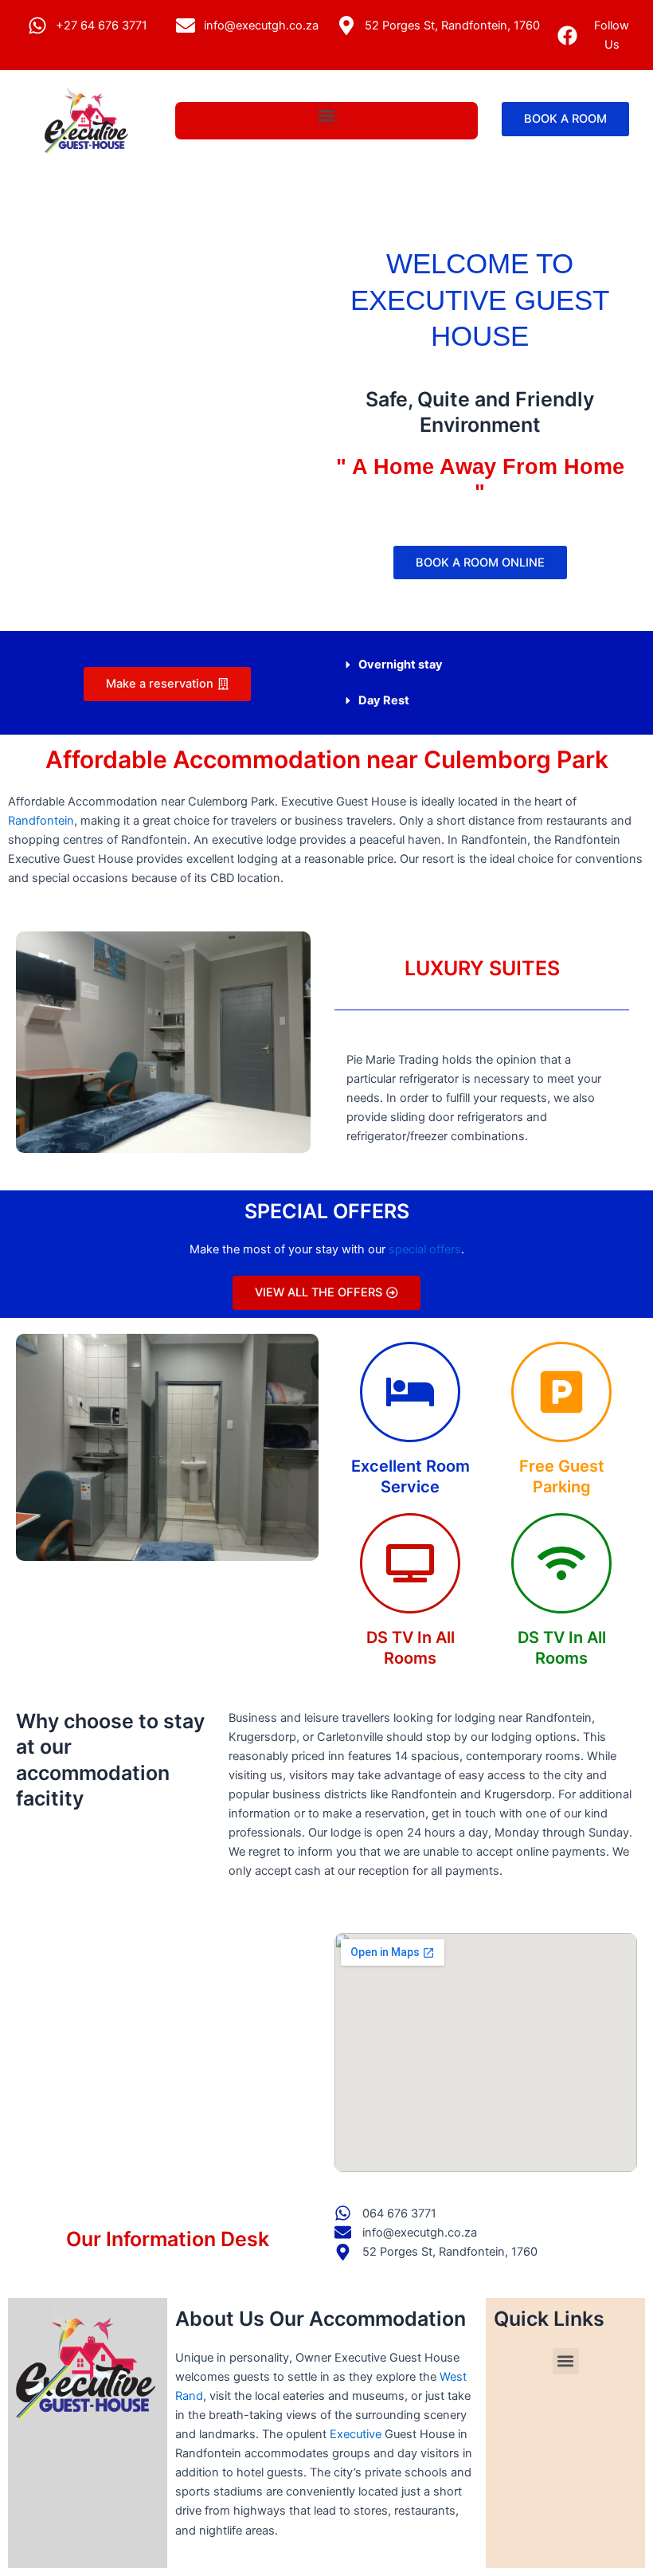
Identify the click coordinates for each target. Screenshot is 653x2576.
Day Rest (384, 700)
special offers (425, 1249)
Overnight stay (401, 665)
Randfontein (41, 821)
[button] (327, 115)
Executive (356, 2434)
